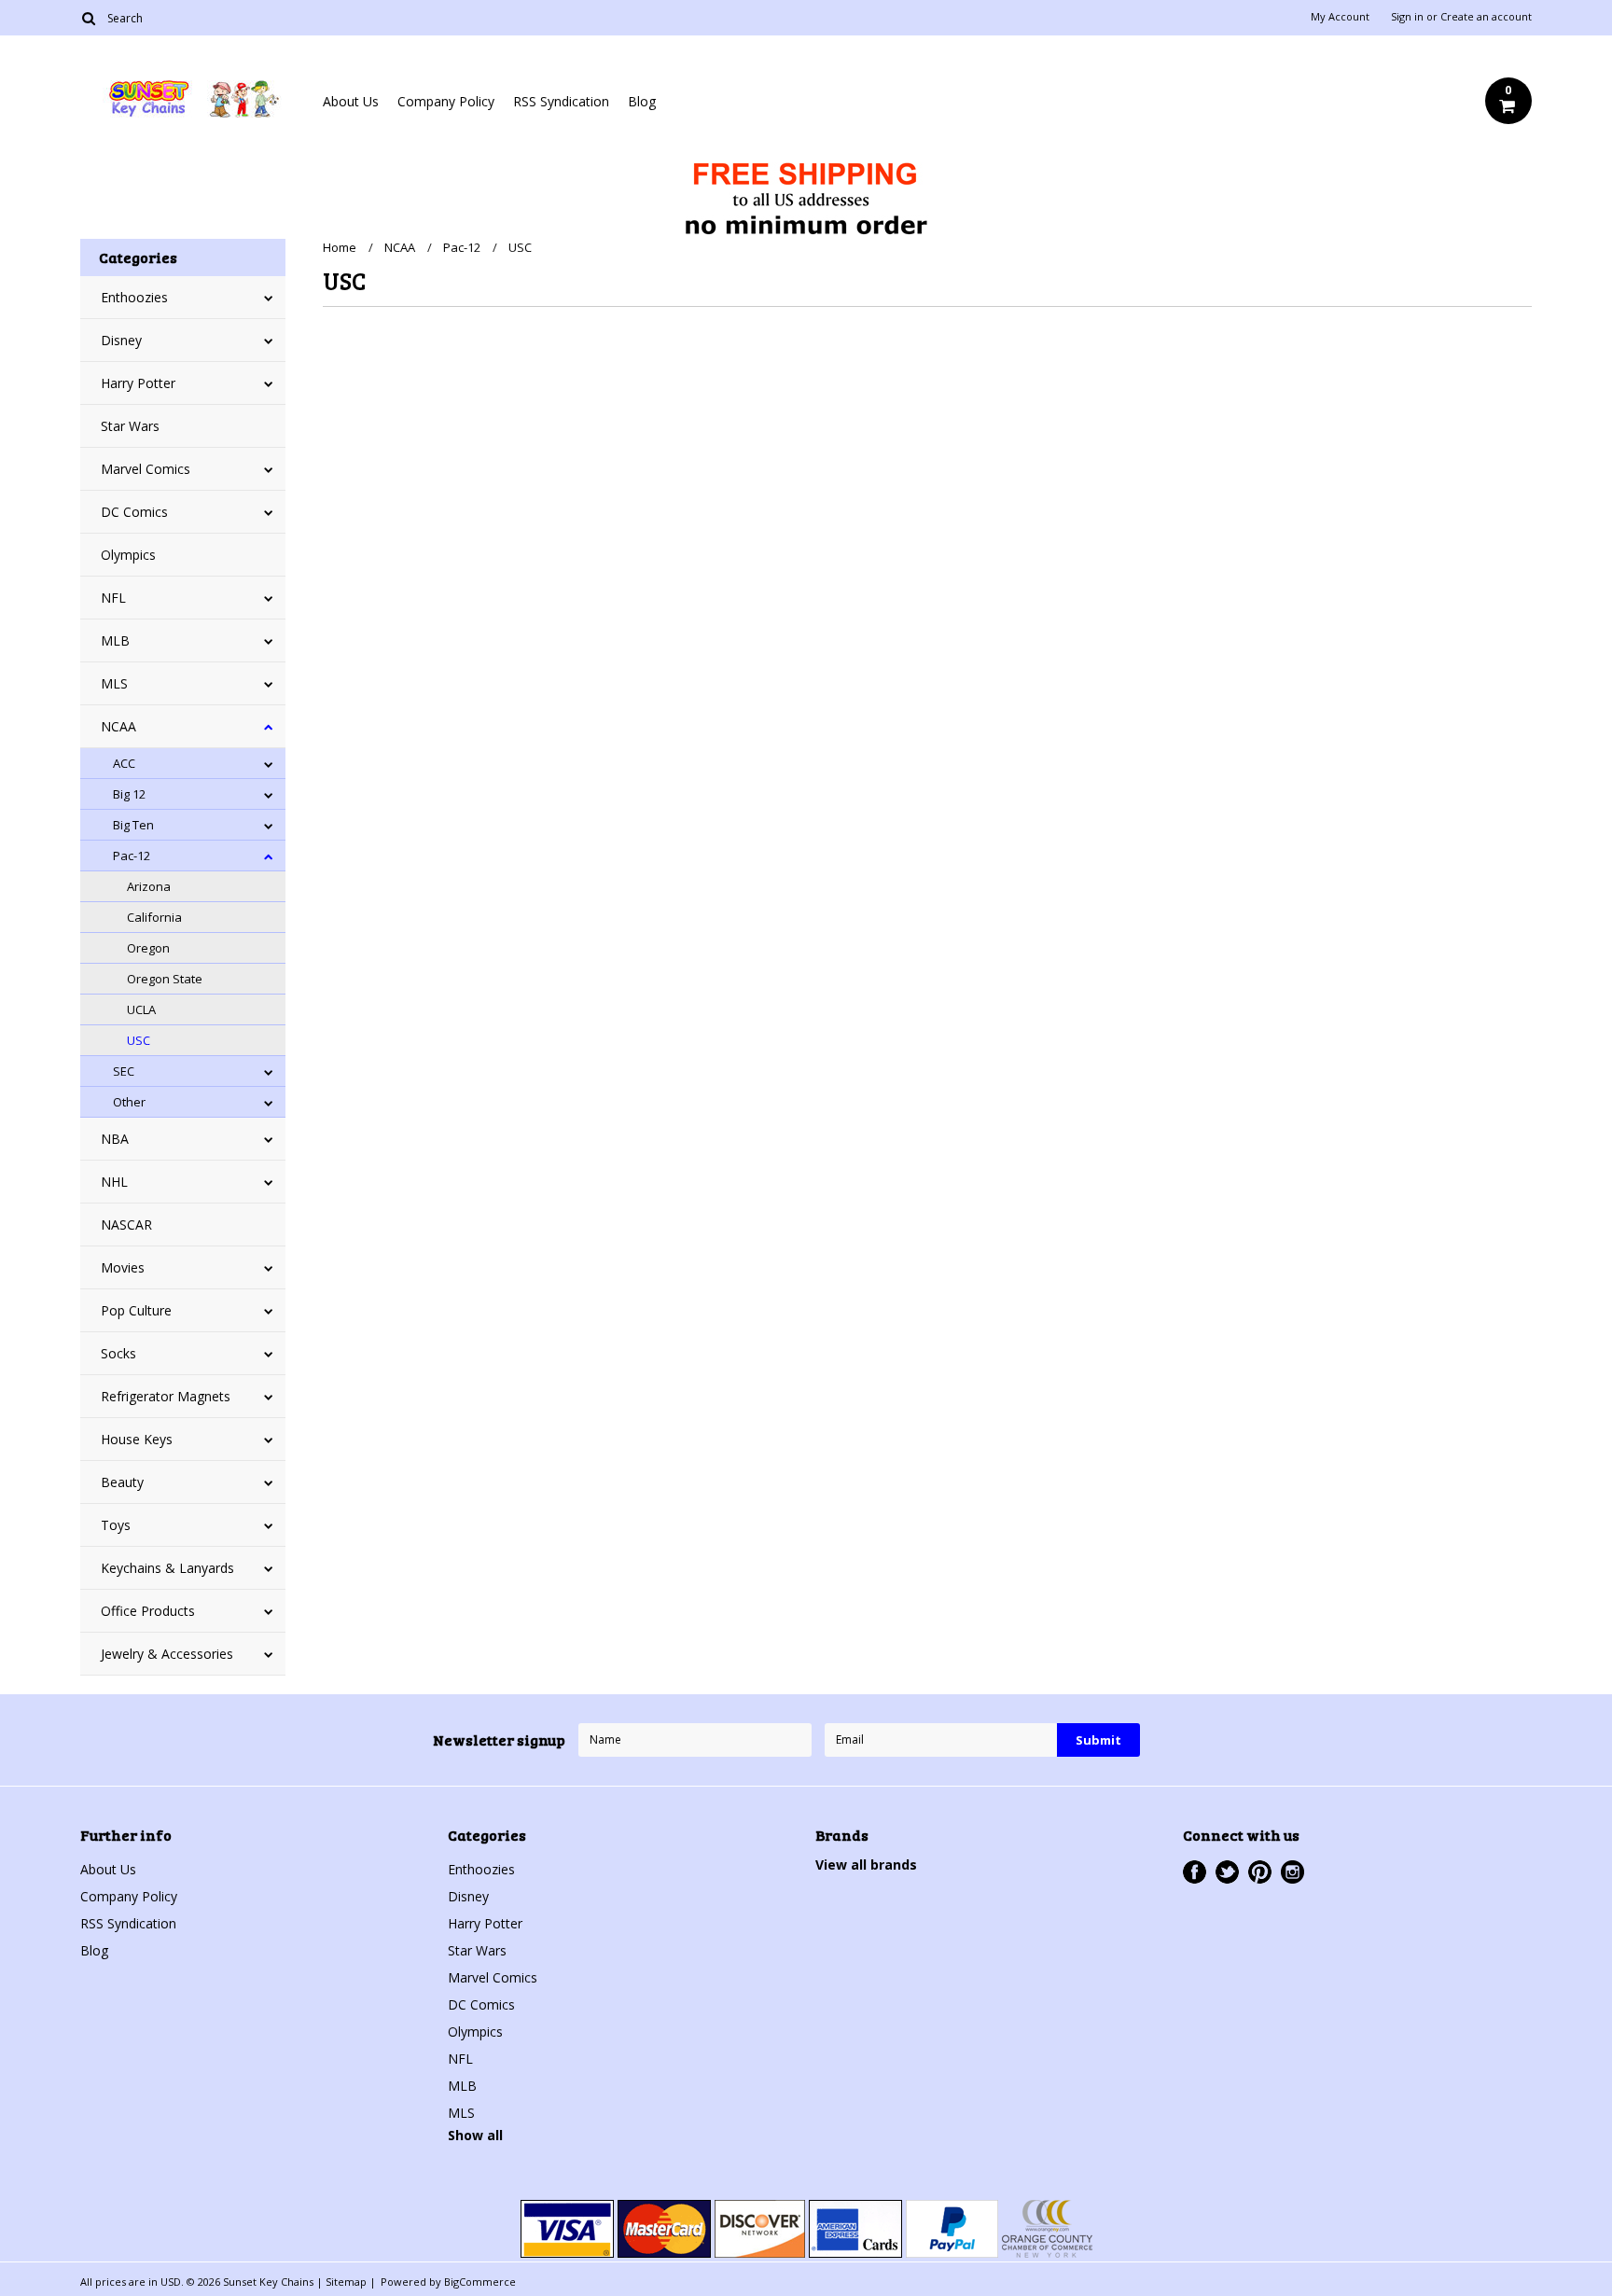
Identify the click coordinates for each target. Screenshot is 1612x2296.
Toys (116, 1525)
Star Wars (130, 426)
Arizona (149, 886)
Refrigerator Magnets (166, 1396)
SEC (124, 1071)
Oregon (148, 948)
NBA (115, 1139)
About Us (351, 101)
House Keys (137, 1439)
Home (340, 247)
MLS (114, 683)
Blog (642, 101)
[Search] (88, 18)
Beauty (122, 1482)
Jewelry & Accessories (167, 1654)
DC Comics (134, 512)
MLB (115, 640)
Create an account (1486, 17)
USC (139, 1040)
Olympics (128, 555)
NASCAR (126, 1225)
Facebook (1195, 1872)
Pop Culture (136, 1310)
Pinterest (1260, 1872)
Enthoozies (134, 297)
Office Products (148, 1611)
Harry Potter (138, 383)
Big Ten (133, 825)
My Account (1340, 17)
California (154, 917)
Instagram (1292, 1872)
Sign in (1407, 17)
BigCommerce (480, 2282)
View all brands (866, 1865)
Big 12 (129, 794)
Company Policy (446, 101)
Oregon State (165, 979)
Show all (475, 2135)
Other (129, 1102)
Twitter (1227, 1872)
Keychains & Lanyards (167, 1568)
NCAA (118, 726)
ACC (124, 763)
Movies (123, 1267)
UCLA (141, 1009)
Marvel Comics (146, 469)
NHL (114, 1182)
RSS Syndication (561, 101)
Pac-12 (132, 856)
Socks (118, 1353)
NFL (113, 598)
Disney (121, 340)
